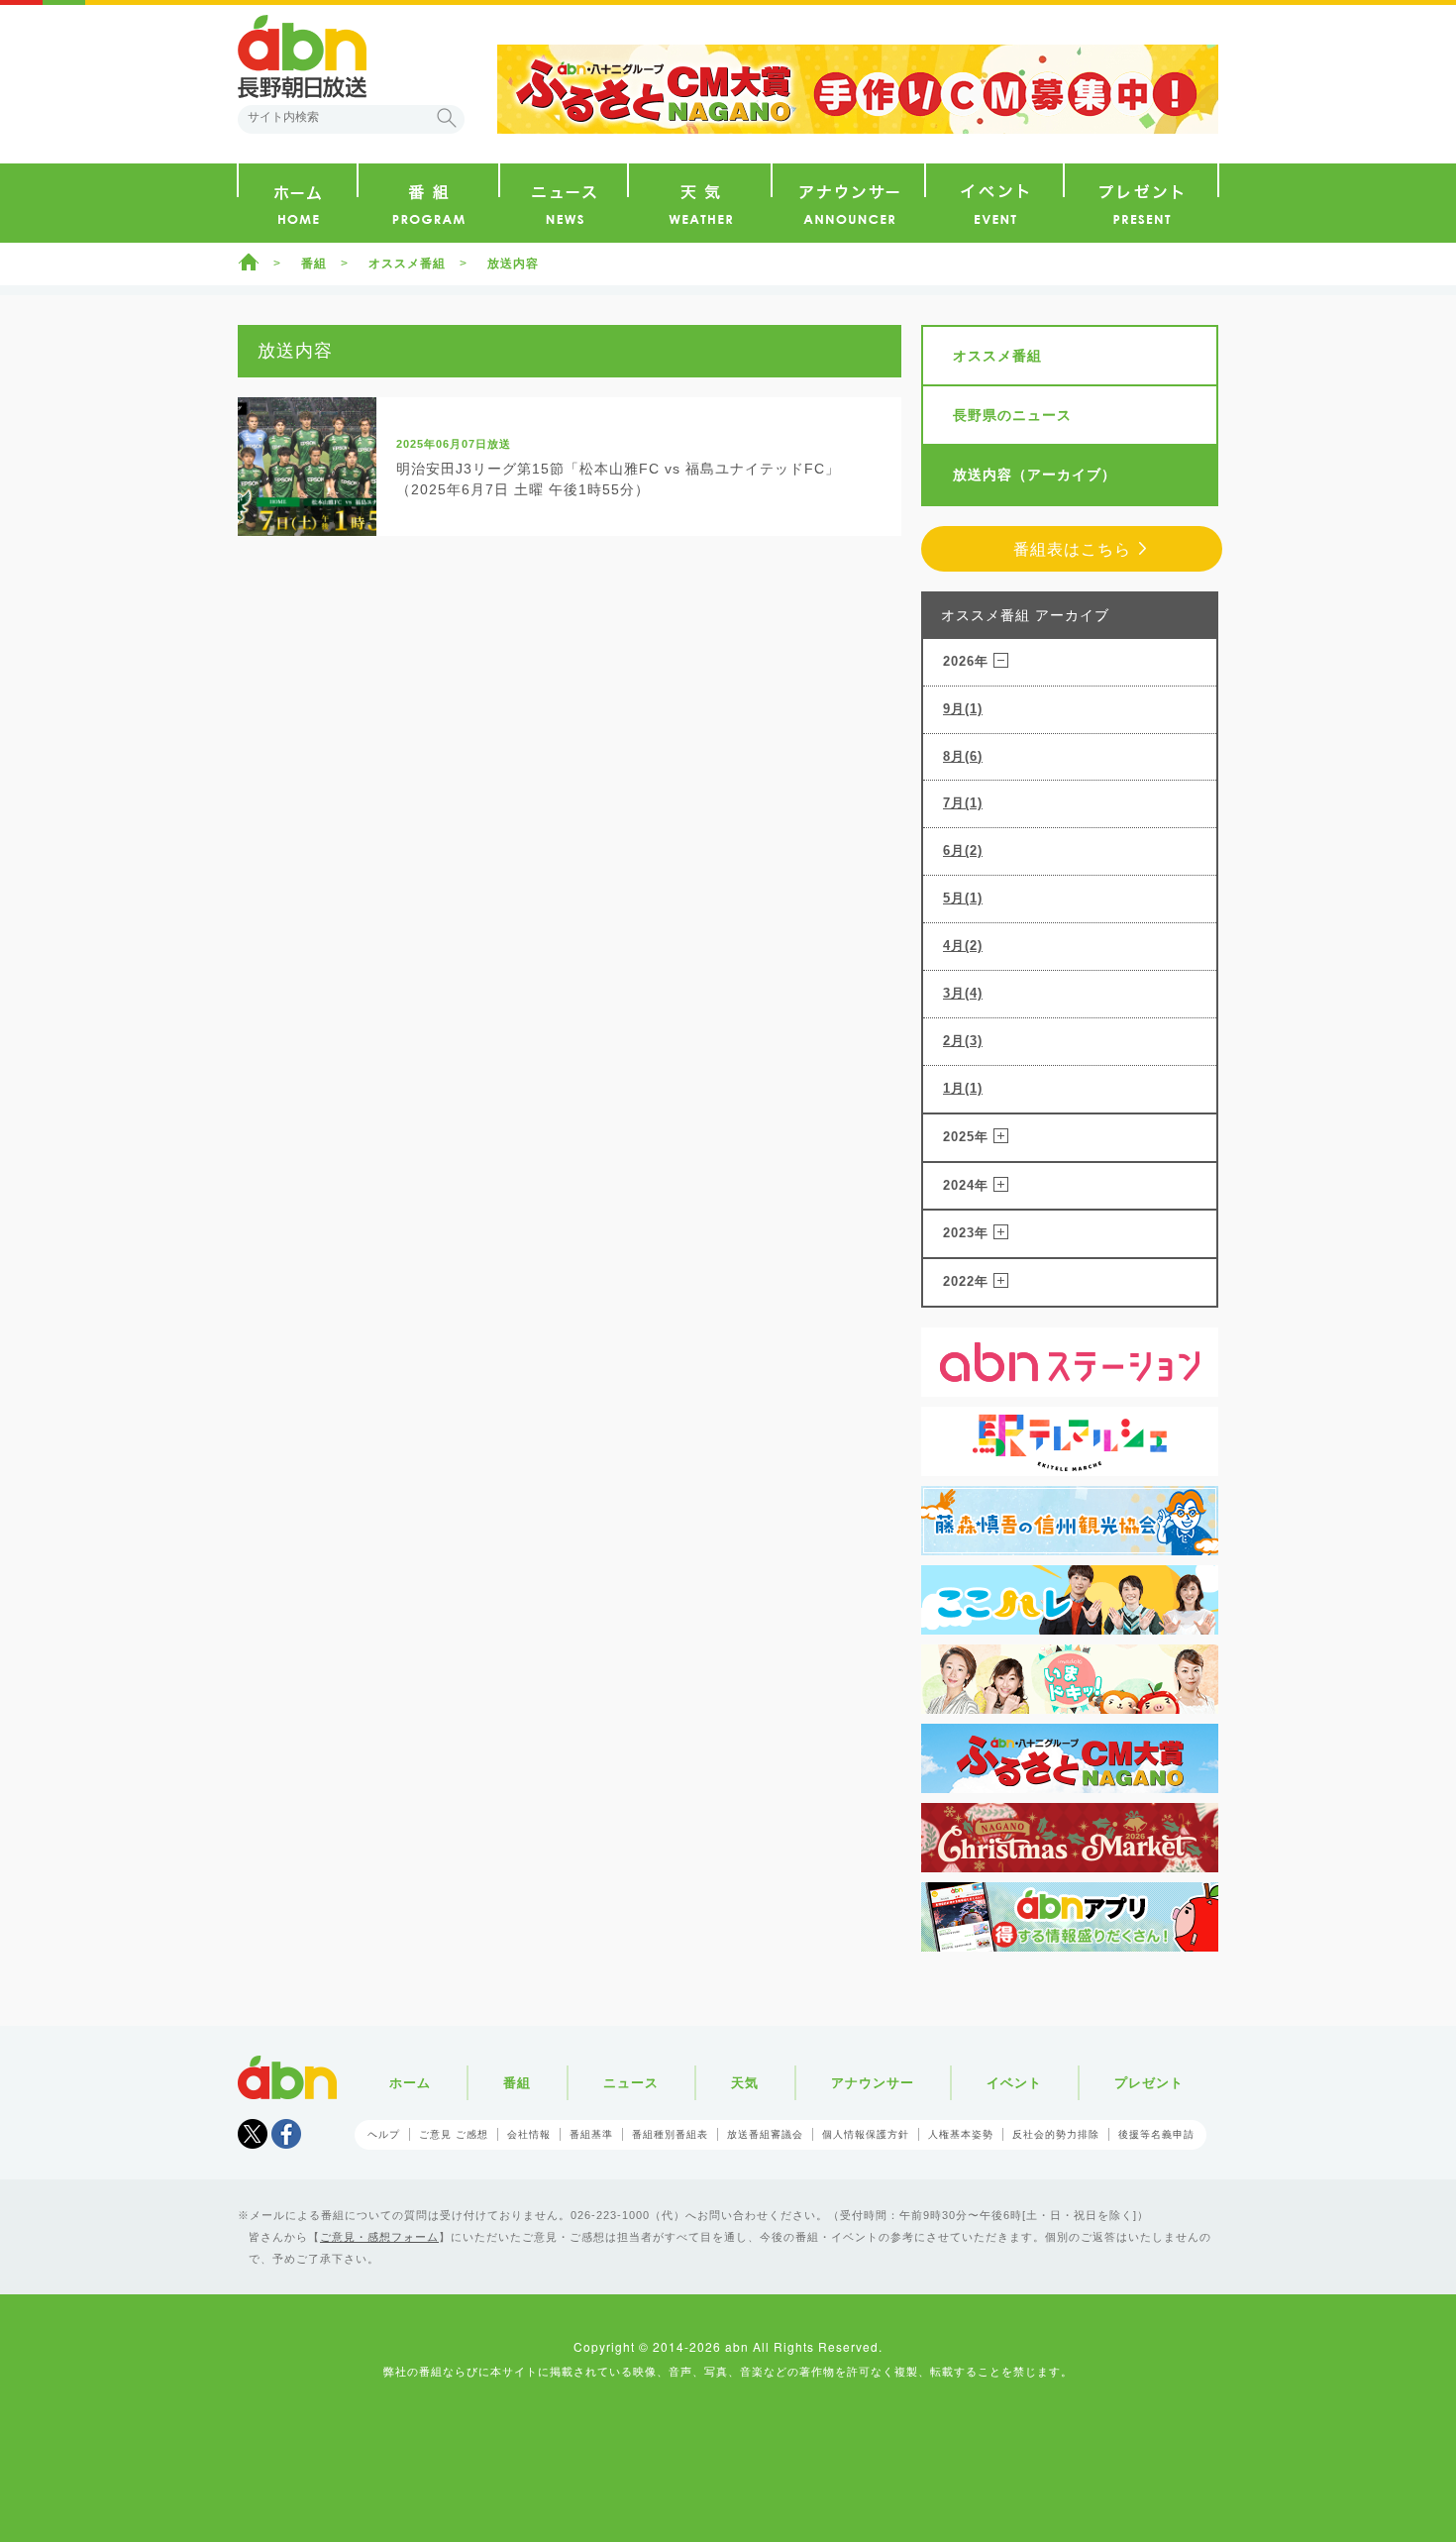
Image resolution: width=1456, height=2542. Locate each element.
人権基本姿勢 (961, 2134)
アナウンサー (873, 2083)
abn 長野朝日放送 (302, 56)
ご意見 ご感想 (454, 2134)
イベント (1014, 2083)
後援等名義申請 (1156, 2134)
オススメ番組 (407, 264)
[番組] (428, 203)
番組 (314, 264)
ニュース (631, 2083)
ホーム (249, 262)
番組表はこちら (1072, 549)
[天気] (700, 203)
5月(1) (963, 898)
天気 (745, 2083)
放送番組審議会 (765, 2134)
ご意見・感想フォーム (379, 2237)
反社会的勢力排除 (1056, 2134)
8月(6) (963, 756)
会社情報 (529, 2134)
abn (287, 2077)
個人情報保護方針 (866, 2134)
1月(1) (963, 1088)
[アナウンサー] (848, 203)
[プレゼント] (1141, 203)
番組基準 (591, 2134)
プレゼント (1149, 2083)
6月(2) (963, 850)
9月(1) (963, 709)
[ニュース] (564, 203)
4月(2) (963, 946)
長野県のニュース (1012, 415)
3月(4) (963, 993)
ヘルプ (384, 2134)
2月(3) (963, 1041)
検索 (447, 118)
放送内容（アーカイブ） (1035, 475)
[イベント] (994, 203)
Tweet (253, 2134)
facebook (286, 2134)
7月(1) (963, 803)
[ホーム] (298, 203)
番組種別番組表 (670, 2134)
